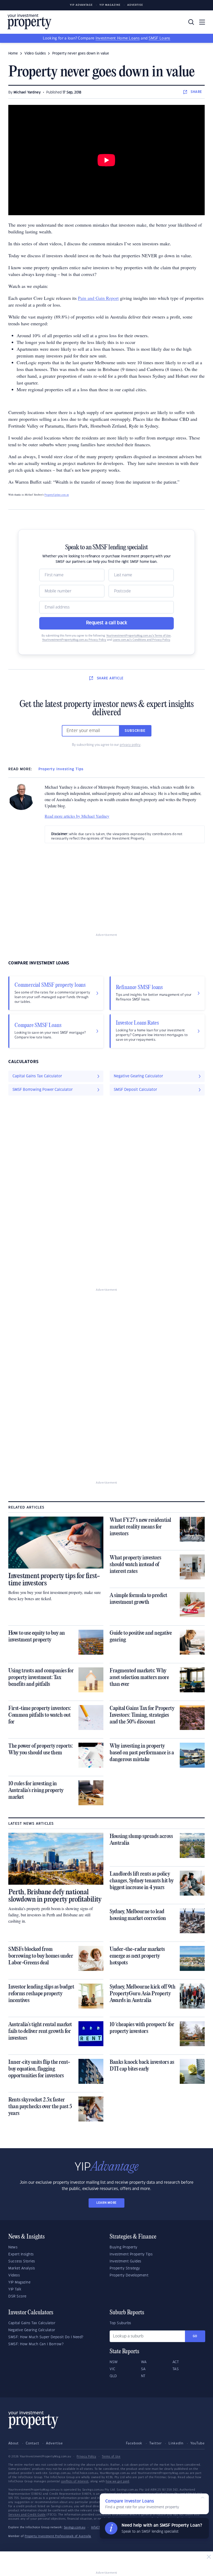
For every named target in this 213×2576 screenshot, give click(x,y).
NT (143, 2376)
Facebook (134, 2443)
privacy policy (130, 745)
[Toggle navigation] (202, 22)
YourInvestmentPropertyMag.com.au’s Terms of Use (138, 636)
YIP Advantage (81, 5)
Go (195, 2336)
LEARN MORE (106, 2203)
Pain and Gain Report (98, 298)
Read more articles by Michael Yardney (77, 816)
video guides (35, 53)
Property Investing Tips (61, 769)
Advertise (135, 5)
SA (143, 2369)
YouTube (198, 2443)
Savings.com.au (75, 2527)
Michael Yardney (27, 92)
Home (13, 53)
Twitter (156, 2443)
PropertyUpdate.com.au (57, 495)
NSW (114, 2362)
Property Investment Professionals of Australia (58, 2536)
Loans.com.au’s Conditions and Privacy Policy (141, 640)
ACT (176, 2362)
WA (144, 2362)
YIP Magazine (110, 5)
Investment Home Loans (118, 38)
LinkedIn (176, 2443)
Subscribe (135, 731)
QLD (113, 2376)
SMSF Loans (159, 38)
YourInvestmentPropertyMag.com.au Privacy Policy (74, 640)
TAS (176, 2369)
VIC (112, 2369)
